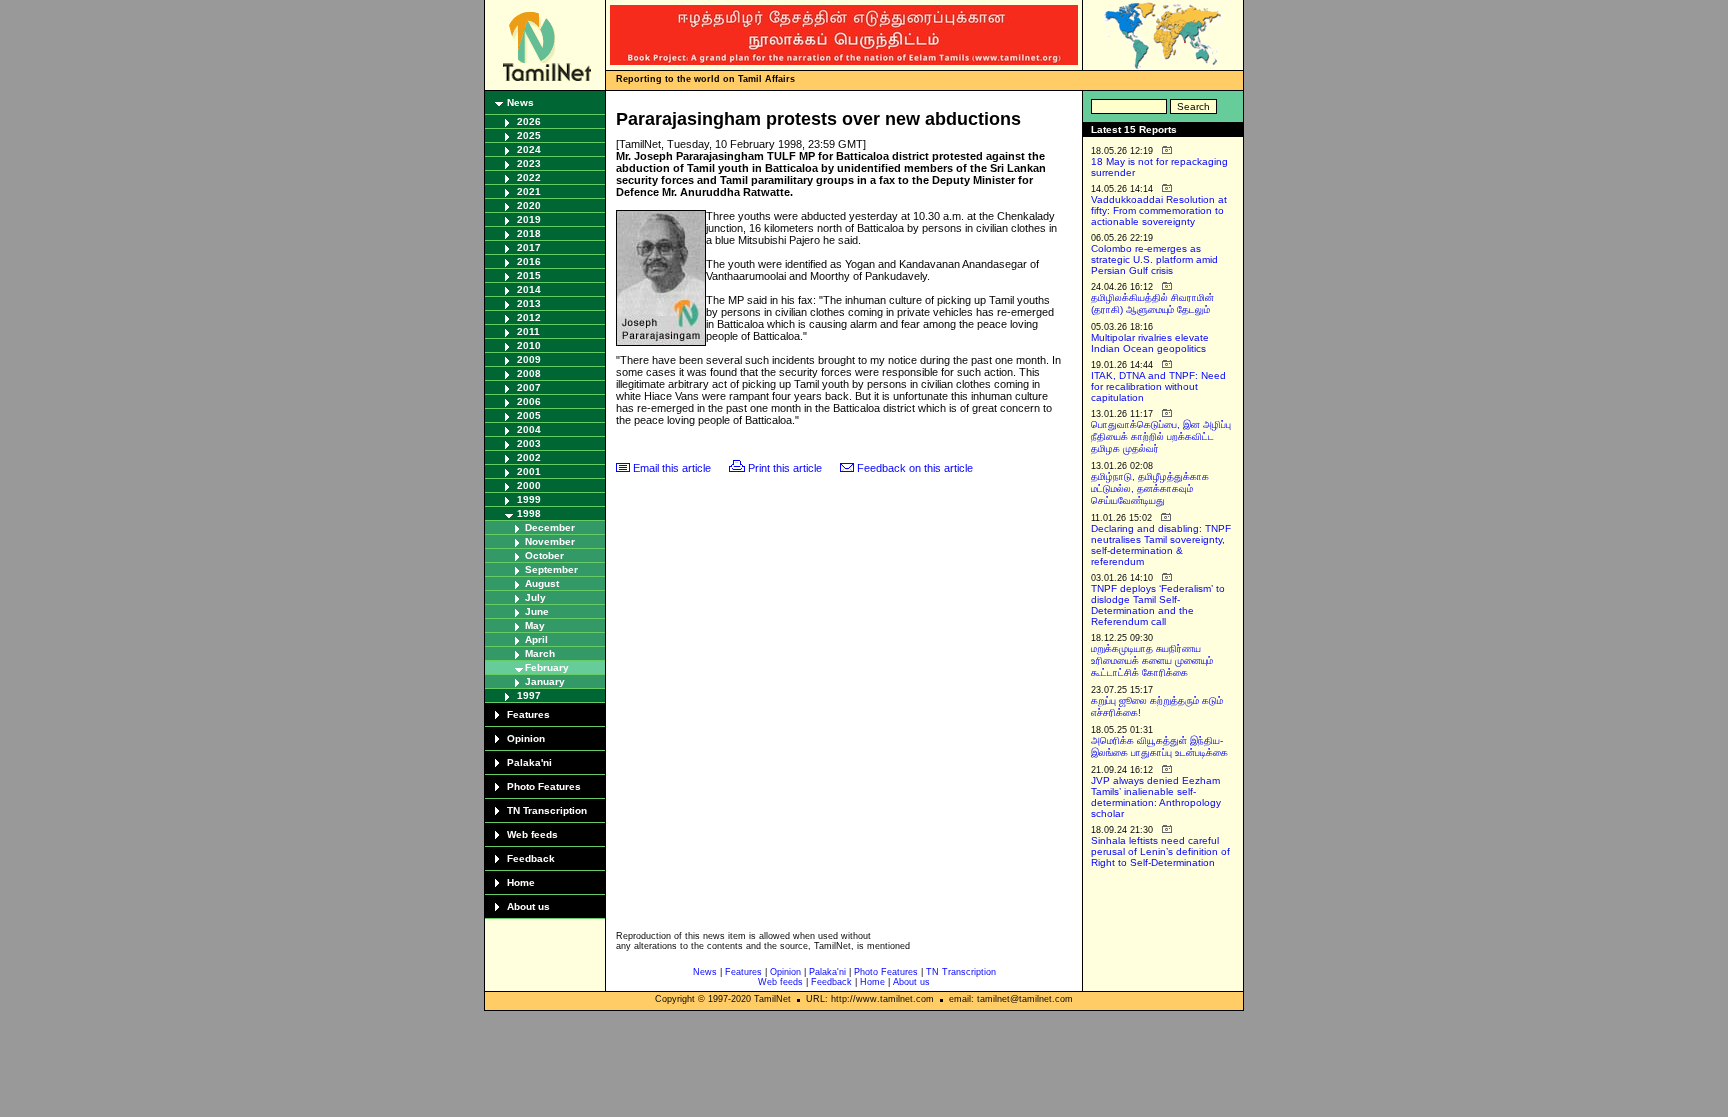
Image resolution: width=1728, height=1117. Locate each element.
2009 (529, 359)
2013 (529, 303)
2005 (529, 415)
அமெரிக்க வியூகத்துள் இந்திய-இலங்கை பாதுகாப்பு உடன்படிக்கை (1159, 746)
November (550, 541)
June (537, 611)
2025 (529, 135)
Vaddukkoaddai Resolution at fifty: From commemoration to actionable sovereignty (1159, 210)
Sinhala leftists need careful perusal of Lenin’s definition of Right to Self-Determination (1160, 851)
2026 (529, 121)
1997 (529, 695)
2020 (529, 205)
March (540, 653)
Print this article (785, 468)
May (535, 625)
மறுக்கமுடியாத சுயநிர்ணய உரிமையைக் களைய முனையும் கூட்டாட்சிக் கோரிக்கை (1152, 660)
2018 (529, 233)
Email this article (672, 468)
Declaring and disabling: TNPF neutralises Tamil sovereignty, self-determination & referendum (1161, 545)
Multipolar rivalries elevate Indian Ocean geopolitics (1150, 343)
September (551, 569)
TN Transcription (547, 810)
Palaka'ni (529, 762)
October (544, 555)
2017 (529, 247)
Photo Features (544, 786)
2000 (529, 485)
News (520, 102)
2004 (529, 429)
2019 (529, 219)
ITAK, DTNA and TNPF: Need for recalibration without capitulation (1158, 386)
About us (528, 906)
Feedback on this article (915, 468)
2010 (529, 345)
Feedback (531, 858)
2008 (529, 373)
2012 (529, 317)
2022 (529, 177)
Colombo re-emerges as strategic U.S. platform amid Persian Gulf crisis (1154, 259)
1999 (529, 499)
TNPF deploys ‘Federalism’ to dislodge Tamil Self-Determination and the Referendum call (1158, 605)
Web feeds (532, 834)
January (545, 681)
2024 (529, 149)
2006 (529, 401)
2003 (529, 443)
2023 (529, 163)
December (550, 527)
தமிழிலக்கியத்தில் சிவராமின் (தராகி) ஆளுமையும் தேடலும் (1152, 303)
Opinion (526, 738)
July (535, 597)
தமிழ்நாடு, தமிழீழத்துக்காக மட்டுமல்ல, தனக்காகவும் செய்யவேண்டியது (1150, 488)
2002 (529, 457)
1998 (529, 513)
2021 (529, 191)
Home (521, 882)
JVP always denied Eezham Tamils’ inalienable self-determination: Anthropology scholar (1156, 797)
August (542, 583)
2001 (529, 471)
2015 (529, 275)
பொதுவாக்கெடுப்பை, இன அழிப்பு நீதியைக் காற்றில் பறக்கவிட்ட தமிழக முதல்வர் (1161, 436)
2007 (529, 387)
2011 (528, 331)
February (547, 667)
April (536, 639)
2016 (529, 261)
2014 (529, 289)
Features (528, 714)
